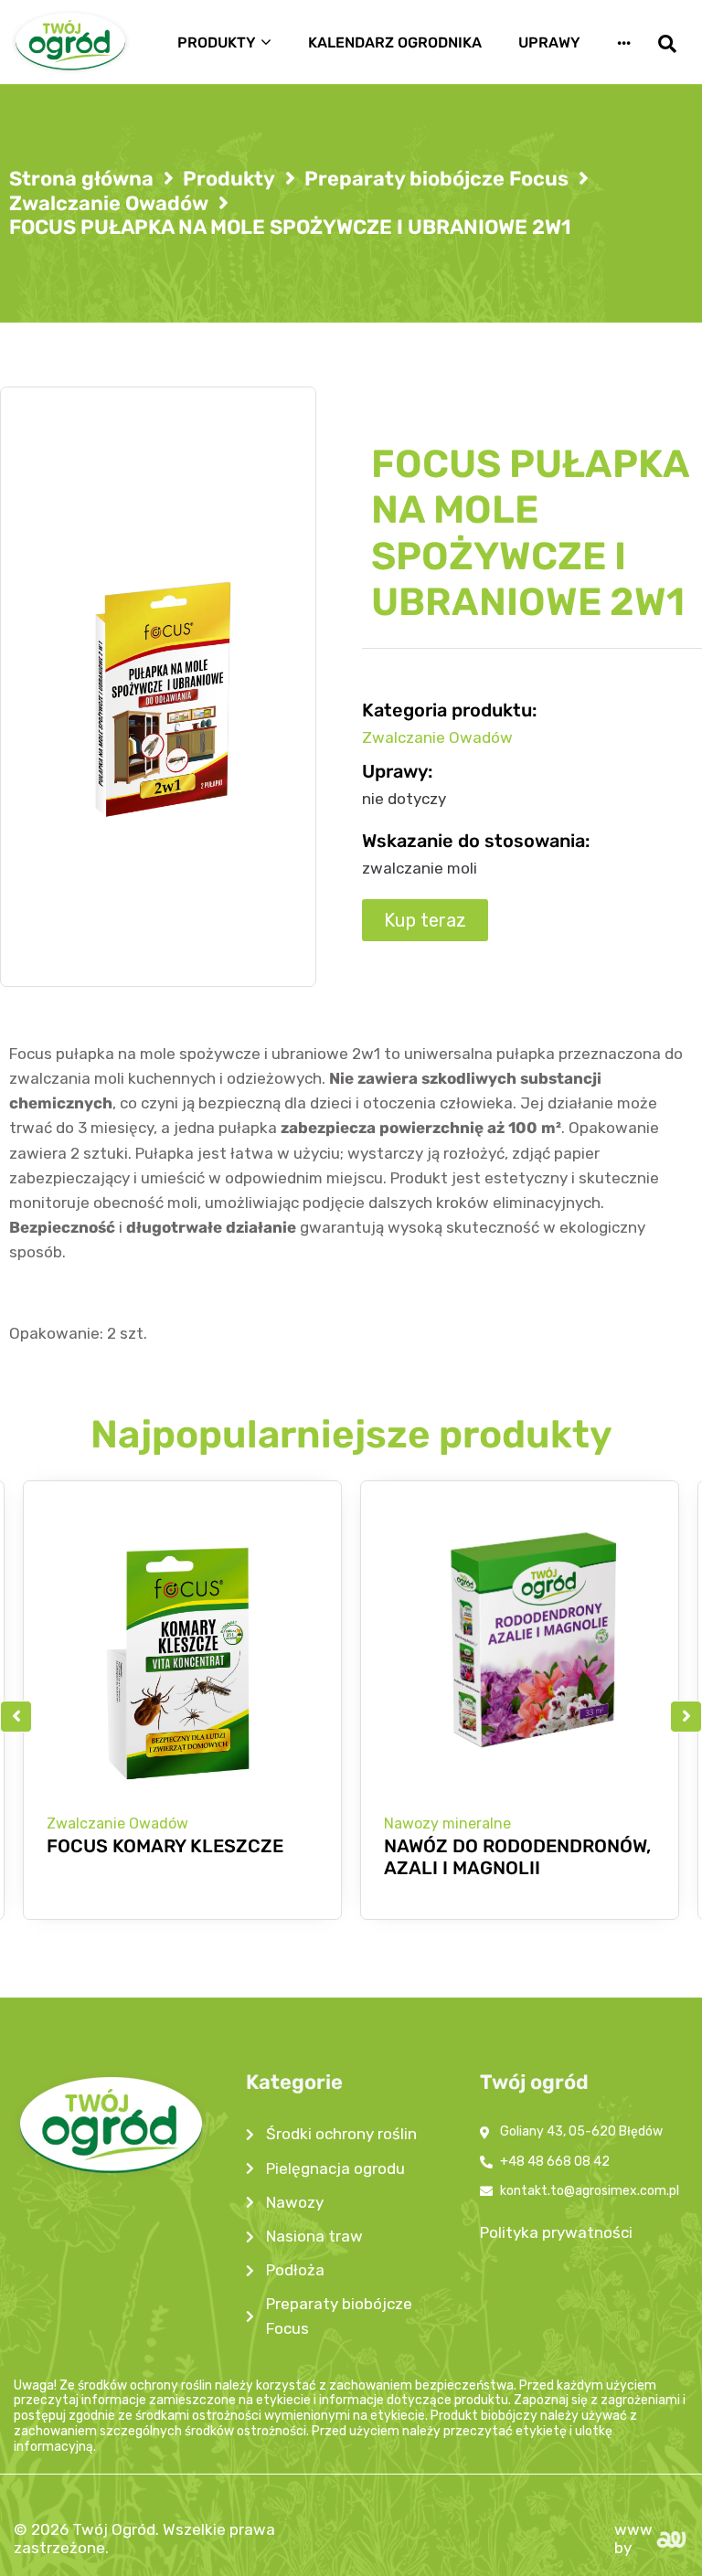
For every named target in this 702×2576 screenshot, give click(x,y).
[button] (16, 1717)
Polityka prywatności (556, 2232)
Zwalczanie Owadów (109, 204)
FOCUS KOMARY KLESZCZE (165, 1846)
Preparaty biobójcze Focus (436, 179)
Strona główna (81, 179)
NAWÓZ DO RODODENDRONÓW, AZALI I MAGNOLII (517, 1857)
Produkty (229, 179)
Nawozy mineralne (447, 1823)
